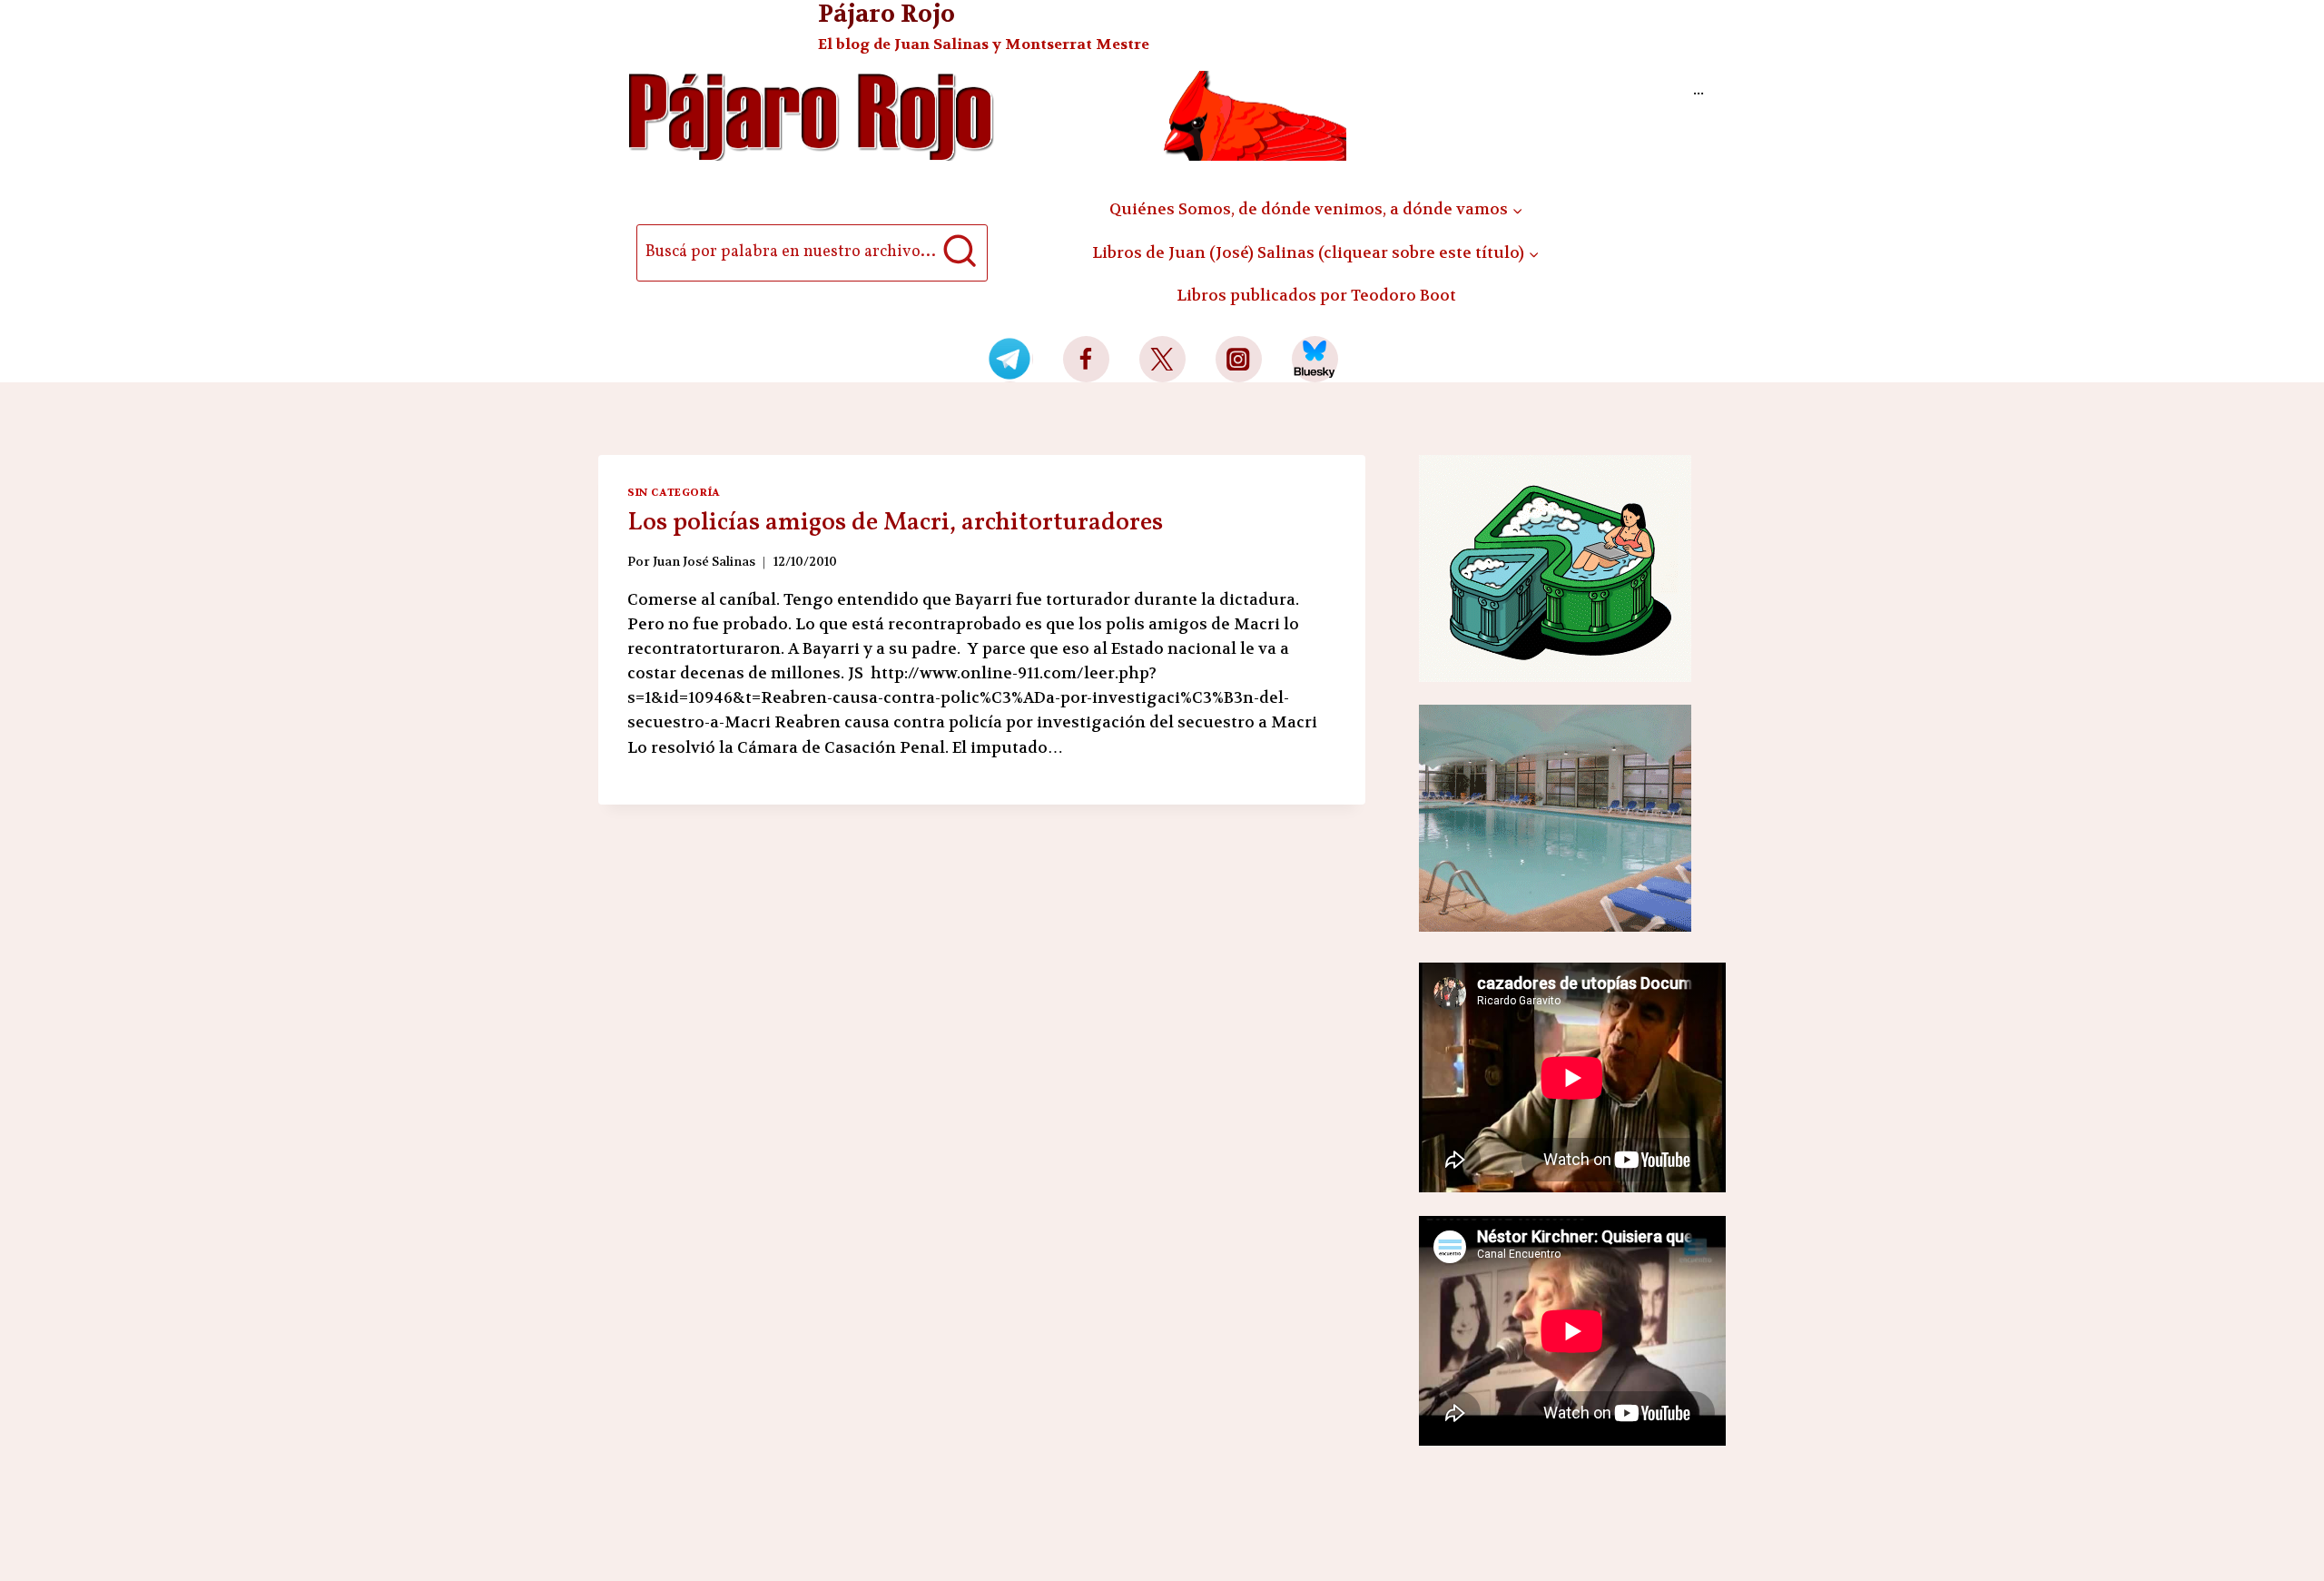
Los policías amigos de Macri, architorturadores (895, 523)
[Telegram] (1010, 359)
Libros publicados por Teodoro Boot (1316, 295)
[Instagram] (1239, 359)
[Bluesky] (1315, 359)
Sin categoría (674, 492)
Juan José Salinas (704, 562)
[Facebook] (1086, 359)
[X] (1162, 359)
